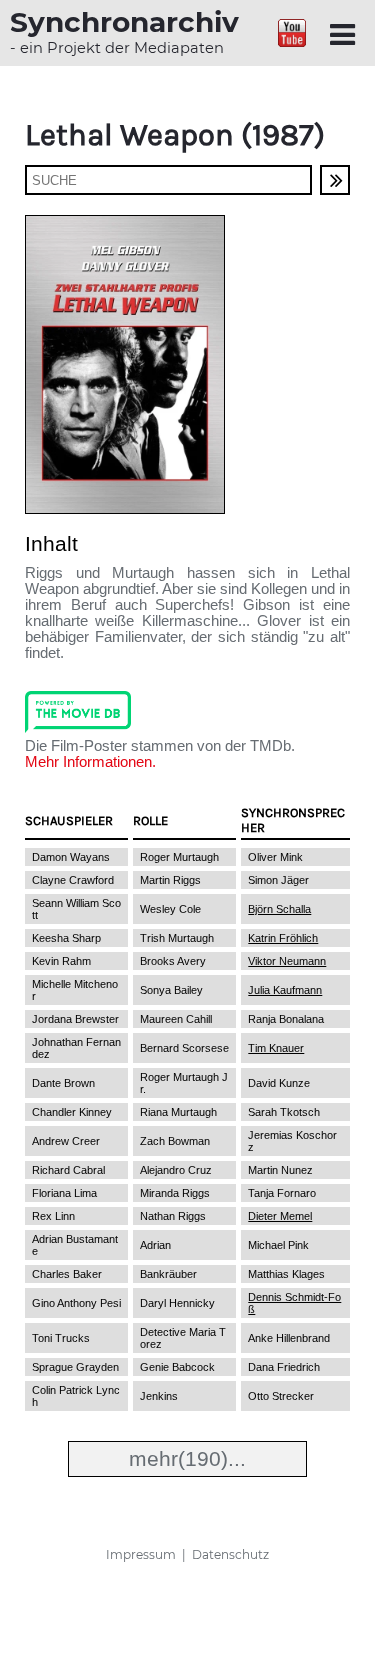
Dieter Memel (280, 1216)
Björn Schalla (279, 909)
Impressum (141, 1554)
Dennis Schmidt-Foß (294, 1303)
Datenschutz (230, 1554)
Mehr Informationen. (90, 762)
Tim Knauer (276, 1048)
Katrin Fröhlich (283, 938)
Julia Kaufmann (285, 990)
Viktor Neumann (287, 961)
